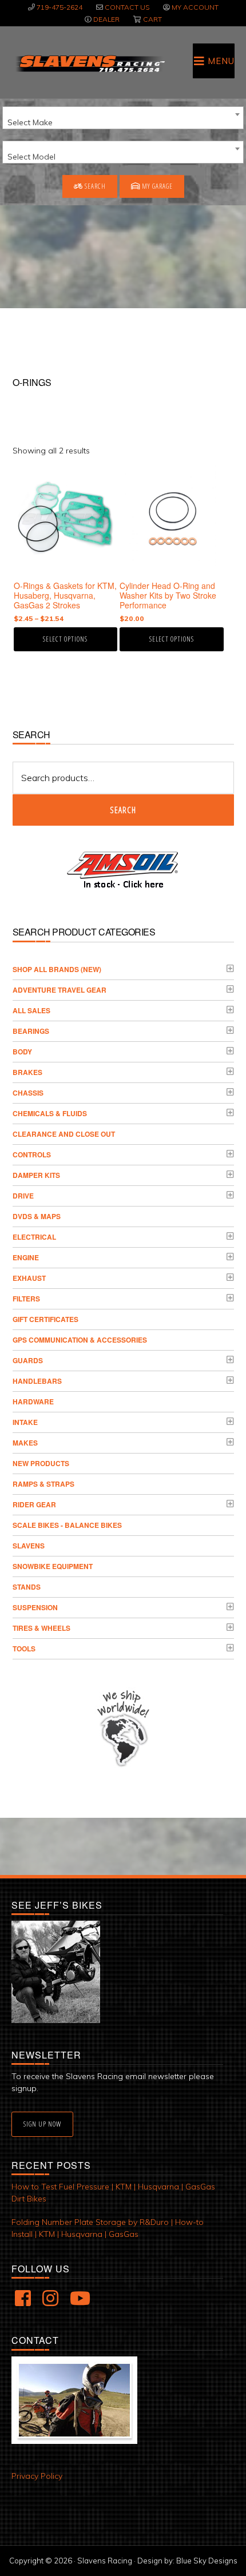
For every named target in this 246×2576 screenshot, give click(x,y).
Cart (152, 19)
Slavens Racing (90, 63)
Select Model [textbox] (31, 157)
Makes (25, 1443)
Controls (32, 1154)
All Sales (31, 1010)
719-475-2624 (59, 7)
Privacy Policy (37, 2476)
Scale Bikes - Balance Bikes (67, 1525)
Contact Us (127, 7)
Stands (27, 1587)
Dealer (106, 19)
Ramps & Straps (43, 1484)
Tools (24, 1649)
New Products (41, 1463)
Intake (25, 1422)
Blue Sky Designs (207, 2561)
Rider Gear (34, 1504)
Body (22, 1052)
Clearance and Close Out (64, 1134)
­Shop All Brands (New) (57, 969)
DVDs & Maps (37, 1216)
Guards (28, 1360)
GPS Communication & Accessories (80, 1340)
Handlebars (37, 1381)
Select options (65, 639)
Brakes (27, 1072)
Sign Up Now (42, 2124)
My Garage (156, 186)
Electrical (34, 1237)
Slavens (29, 1546)
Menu (221, 61)
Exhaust (29, 1278)
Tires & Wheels (41, 1628)
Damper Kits (36, 1175)
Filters (26, 1299)
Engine (26, 1257)
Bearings (31, 1031)
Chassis (28, 1093)
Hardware (33, 1402)
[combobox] (123, 118)
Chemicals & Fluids (50, 1113)
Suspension (35, 1607)
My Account (195, 7)
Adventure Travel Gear (59, 990)
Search (94, 186)
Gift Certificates (45, 1319)
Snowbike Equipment (53, 1566)
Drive (23, 1196)
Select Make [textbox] (30, 122)
